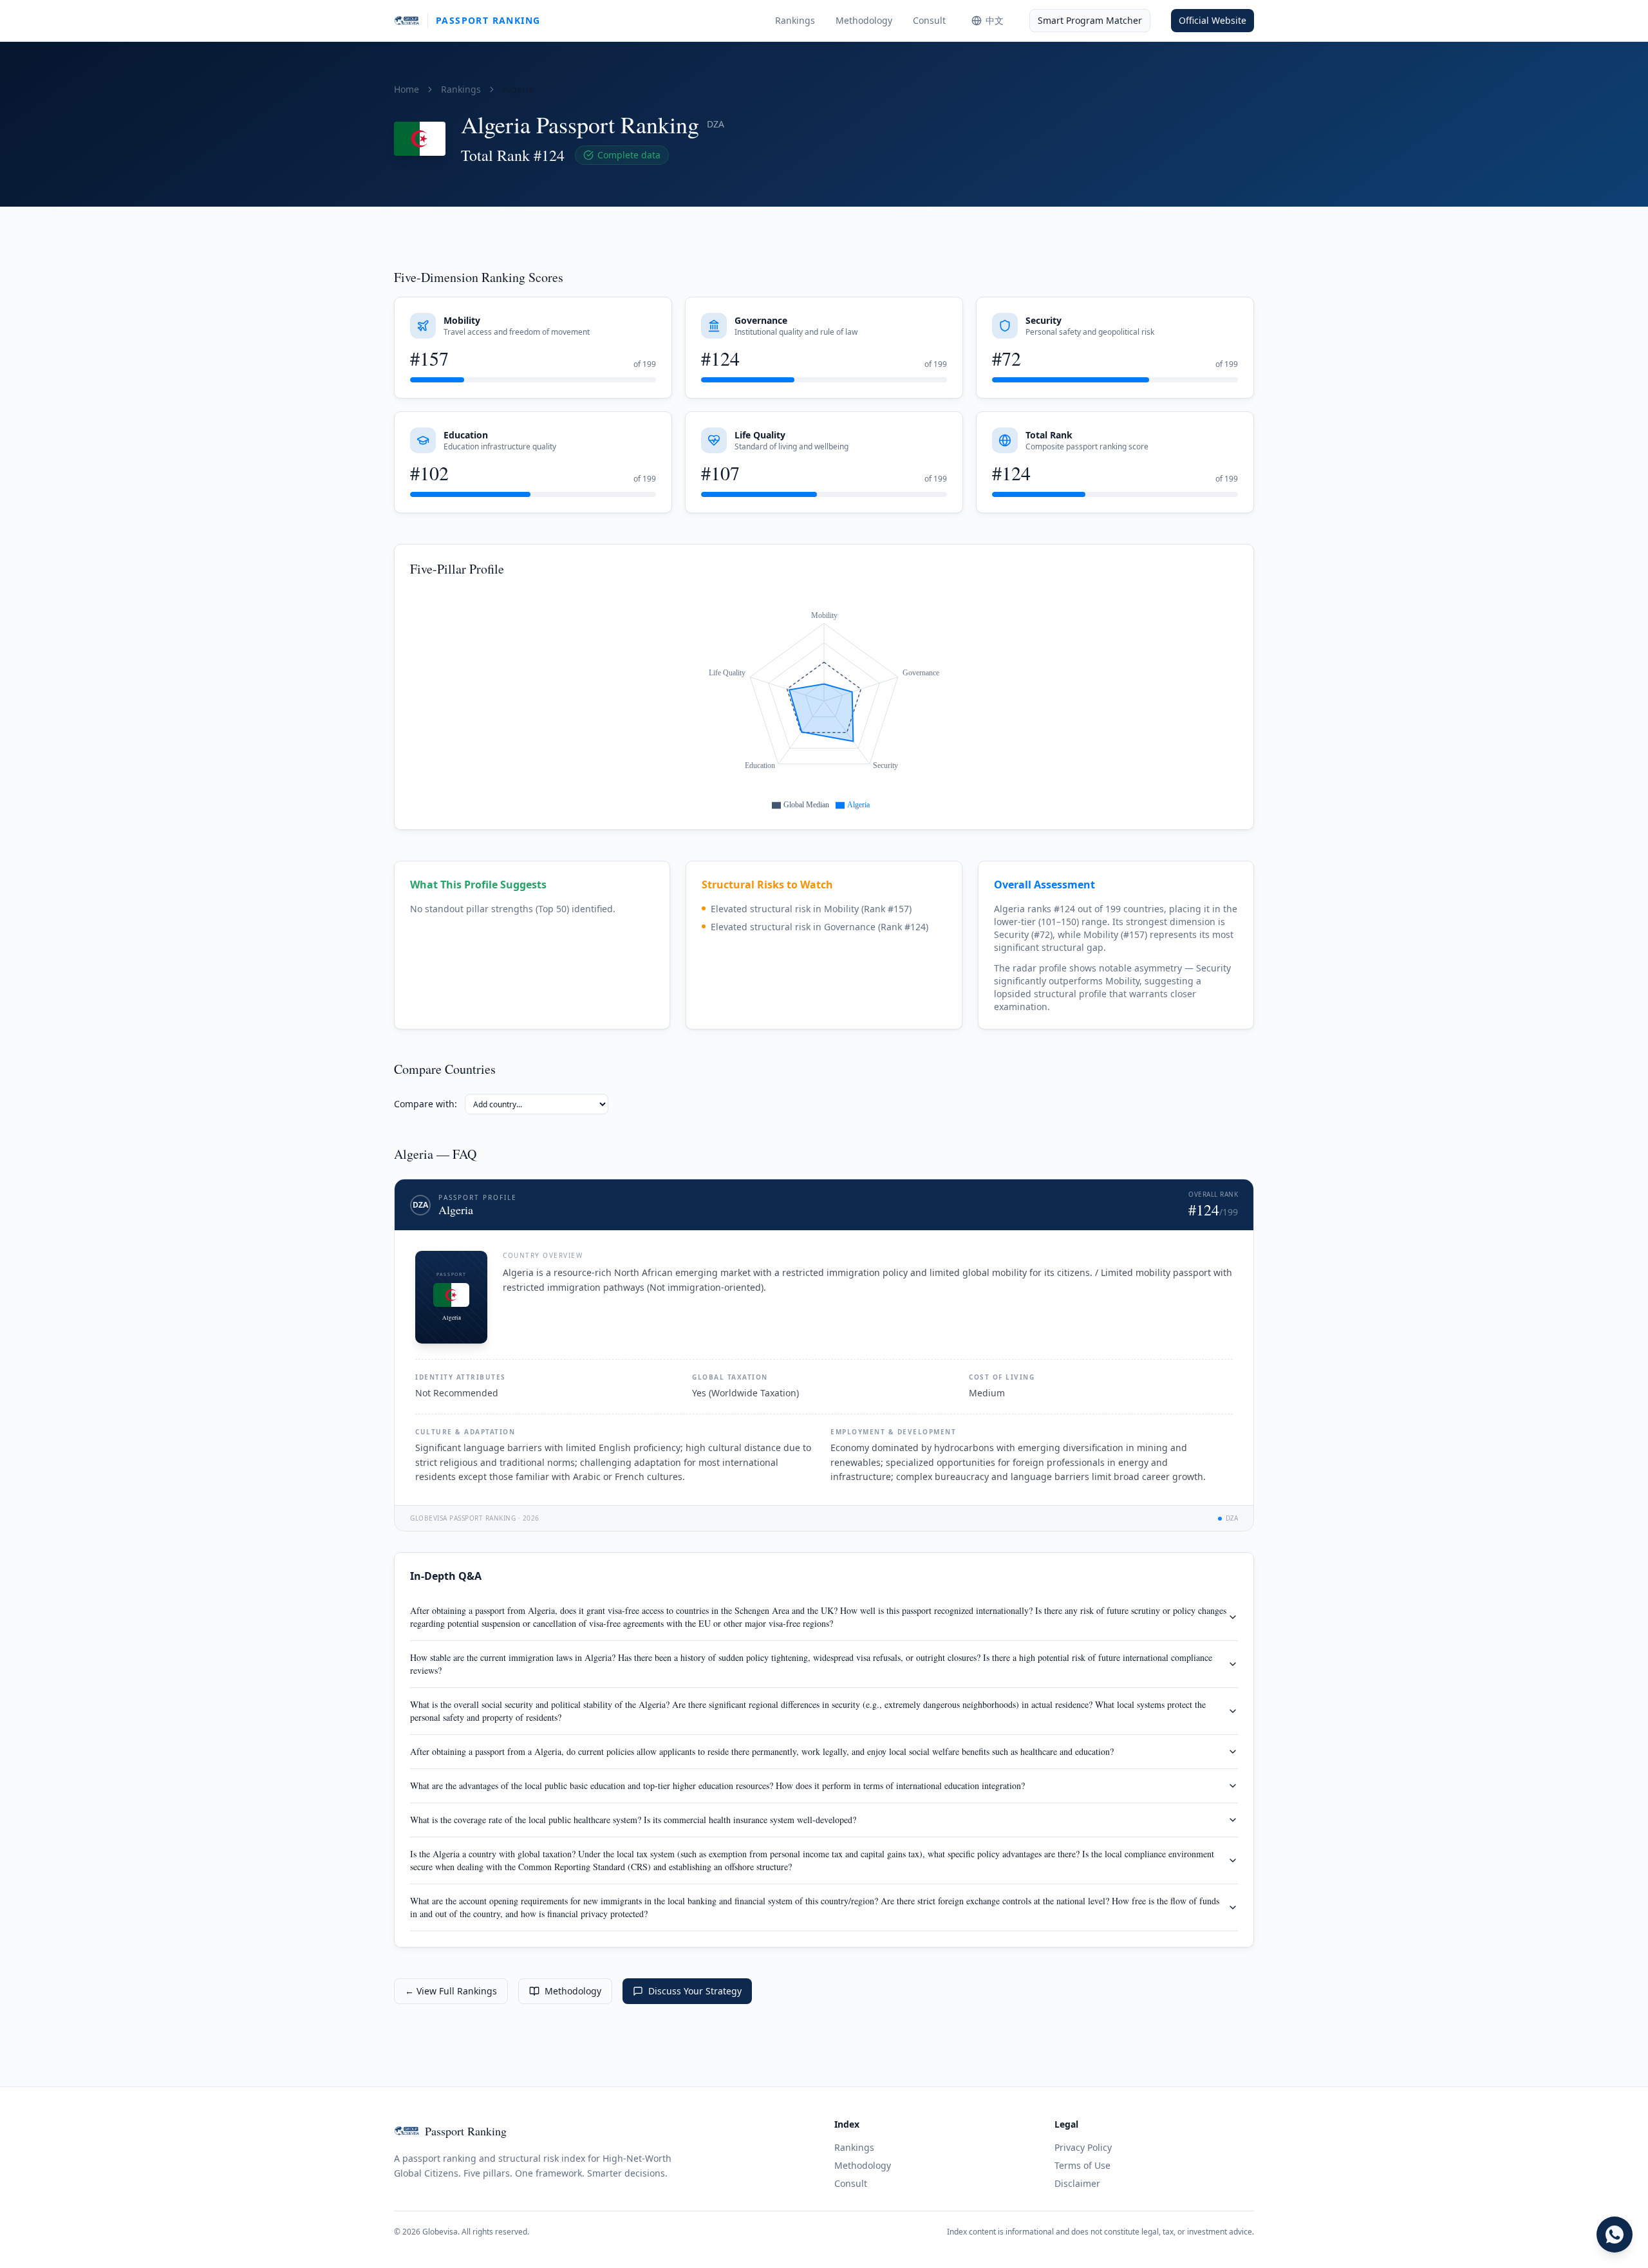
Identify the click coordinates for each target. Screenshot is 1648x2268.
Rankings (795, 20)
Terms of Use (1082, 2165)
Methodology (864, 20)
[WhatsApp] (1615, 2235)
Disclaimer (1077, 2183)
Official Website (1213, 20)
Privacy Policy (1083, 2147)
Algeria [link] (518, 89)
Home (407, 89)
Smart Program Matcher (1090, 20)
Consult (929, 20)
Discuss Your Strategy (695, 1991)
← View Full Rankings (451, 1991)
